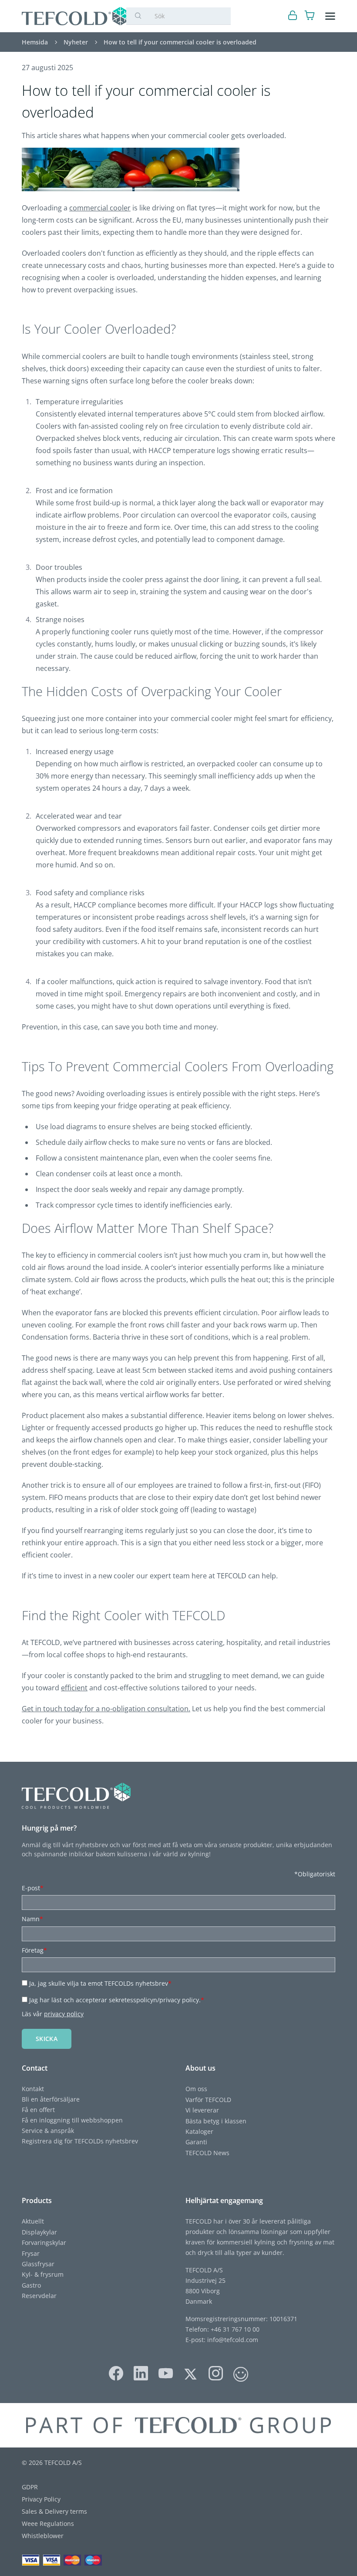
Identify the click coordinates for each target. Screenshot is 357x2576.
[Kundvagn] (310, 16)
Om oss (196, 2089)
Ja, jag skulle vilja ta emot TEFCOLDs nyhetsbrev (100, 1983)
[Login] (293, 16)
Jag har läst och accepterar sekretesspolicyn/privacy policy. (117, 2000)
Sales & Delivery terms (54, 2511)
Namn (32, 1919)
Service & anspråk (48, 2131)
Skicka (47, 2039)
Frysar (31, 2253)
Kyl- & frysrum (43, 2274)
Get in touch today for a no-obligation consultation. (106, 1709)
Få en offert (38, 2110)
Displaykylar (39, 2232)
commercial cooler (100, 208)
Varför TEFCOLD (208, 2100)
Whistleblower (43, 2536)
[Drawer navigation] (330, 16)
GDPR (30, 2487)
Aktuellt (33, 2221)
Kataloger (199, 2131)
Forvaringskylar (44, 2243)
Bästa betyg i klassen (216, 2121)
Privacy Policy (41, 2499)
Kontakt (33, 2089)
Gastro (31, 2285)
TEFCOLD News (207, 2153)
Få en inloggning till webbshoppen (72, 2120)
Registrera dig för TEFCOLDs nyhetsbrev (80, 2141)
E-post (33, 1888)
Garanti (196, 2142)
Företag (34, 1950)
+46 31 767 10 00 (234, 2329)
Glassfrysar (38, 2264)
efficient (74, 1688)
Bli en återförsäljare (51, 2099)
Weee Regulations (48, 2524)
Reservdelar (39, 2296)
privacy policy (64, 2014)
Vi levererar (202, 2110)
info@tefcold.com (233, 2340)
